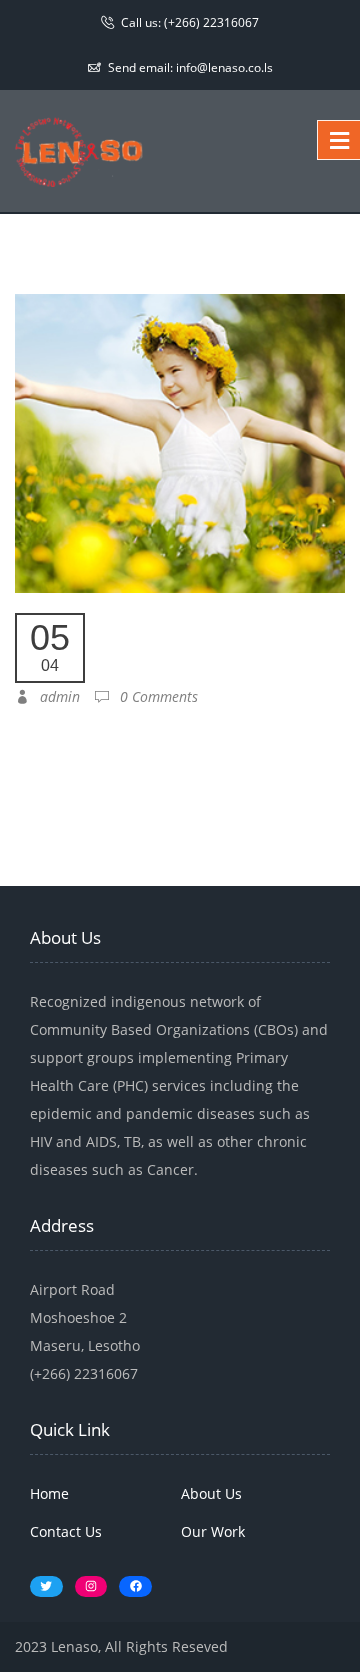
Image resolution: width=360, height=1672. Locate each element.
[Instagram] (91, 1586)
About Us (211, 1493)
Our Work (213, 1531)
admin (54, 696)
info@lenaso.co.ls (224, 67)
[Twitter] (46, 1586)
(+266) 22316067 (211, 22)
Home (49, 1493)
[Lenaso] (79, 149)
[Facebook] (135, 1586)
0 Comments (153, 696)
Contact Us (66, 1531)
